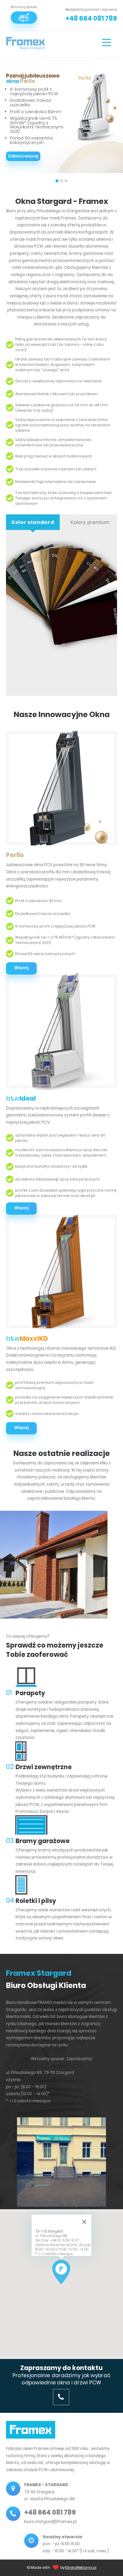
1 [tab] (57, 181)
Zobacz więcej (23, 156)
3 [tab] (66, 181)
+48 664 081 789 (91, 18)
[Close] (84, 2222)
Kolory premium (90, 522)
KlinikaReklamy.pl (81, 2567)
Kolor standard (33, 522)
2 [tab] (61, 181)
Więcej (21, 1428)
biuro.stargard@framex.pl (50, 2522)
